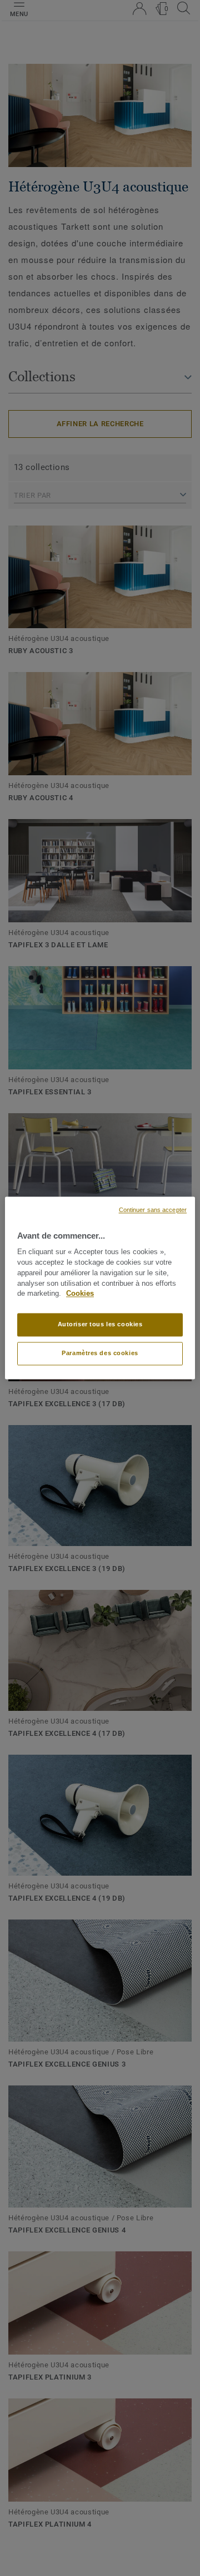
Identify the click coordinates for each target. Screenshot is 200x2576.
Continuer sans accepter (153, 1210)
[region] (100, 1288)
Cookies (80, 1294)
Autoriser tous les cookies (100, 1325)
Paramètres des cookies (100, 1353)
